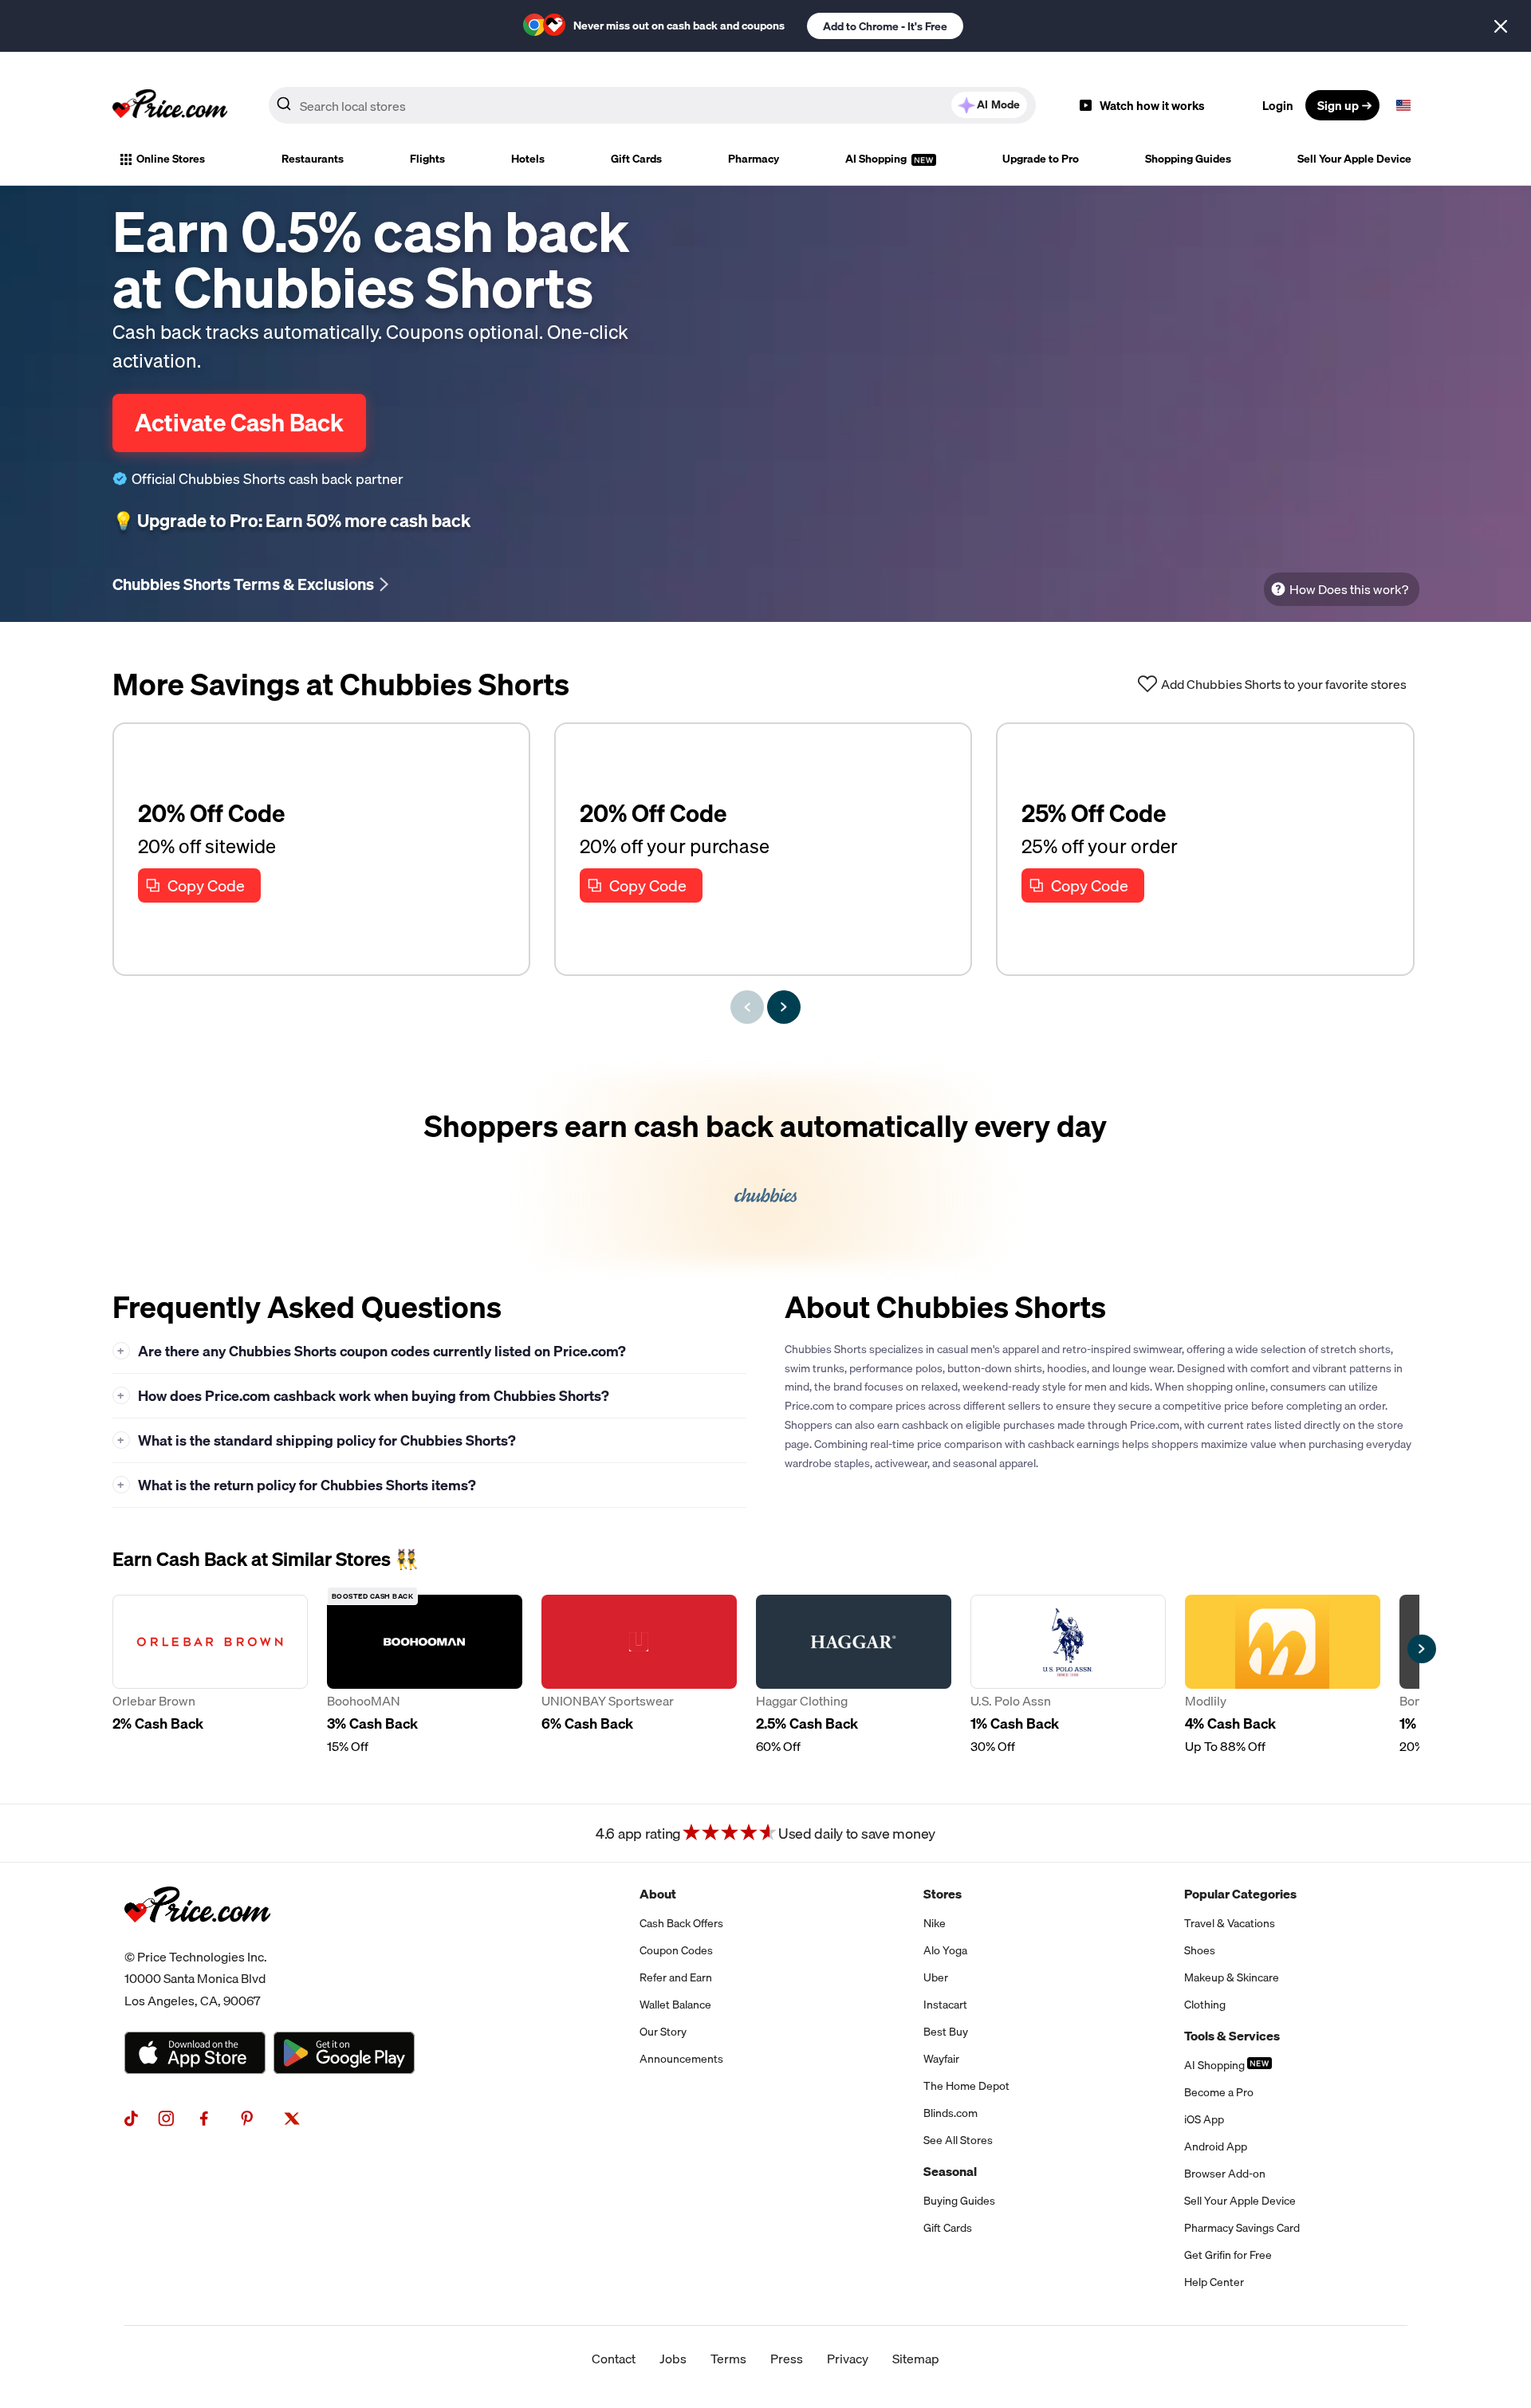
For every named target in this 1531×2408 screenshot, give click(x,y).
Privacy (848, 2359)
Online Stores (171, 159)
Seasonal (950, 2171)
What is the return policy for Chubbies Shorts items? (297, 1485)
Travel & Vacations (1230, 1923)
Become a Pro (1219, 2092)
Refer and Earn (676, 1977)
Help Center (1214, 2282)
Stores (943, 1894)
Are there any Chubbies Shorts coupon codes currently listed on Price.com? (372, 1351)
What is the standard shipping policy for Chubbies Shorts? (317, 1440)
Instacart (945, 2005)
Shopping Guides (1188, 159)
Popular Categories (1240, 1894)
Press (787, 2359)
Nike (935, 1923)
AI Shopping (877, 159)
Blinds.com (950, 2113)
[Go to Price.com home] (170, 105)
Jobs (673, 2359)
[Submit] (284, 108)
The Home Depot (966, 2086)
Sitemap (916, 2359)
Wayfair (941, 2059)
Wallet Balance (675, 2005)
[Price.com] (197, 1940)
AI (998, 104)
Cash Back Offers (681, 1923)
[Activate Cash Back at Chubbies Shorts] (766, 1170)
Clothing (1205, 2005)
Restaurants (313, 159)
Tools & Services (1232, 2036)
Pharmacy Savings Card (1242, 2228)
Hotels (528, 159)
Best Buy (946, 2032)
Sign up (1338, 105)
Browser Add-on (1225, 2174)
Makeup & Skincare (1232, 1977)
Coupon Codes (676, 1950)
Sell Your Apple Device (1354, 159)
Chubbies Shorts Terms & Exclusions (243, 584)
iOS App (1204, 2119)
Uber (936, 1977)
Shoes (1200, 1950)
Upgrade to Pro (1041, 159)
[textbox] (1403, 105)
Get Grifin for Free (1228, 2255)
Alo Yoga (945, 1950)
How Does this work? (1349, 589)
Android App (1216, 2146)
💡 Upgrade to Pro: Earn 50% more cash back (291, 521)
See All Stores (958, 2140)
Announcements (681, 2059)
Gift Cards (636, 159)
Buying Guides (959, 2201)
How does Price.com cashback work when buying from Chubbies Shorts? (363, 1396)
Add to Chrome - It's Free (885, 26)
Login (1278, 105)
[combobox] (652, 105)
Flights (427, 159)
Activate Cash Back (239, 423)
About (658, 1894)
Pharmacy (754, 159)
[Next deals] (784, 1007)
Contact (614, 2359)
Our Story (663, 2032)
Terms (728, 2359)
